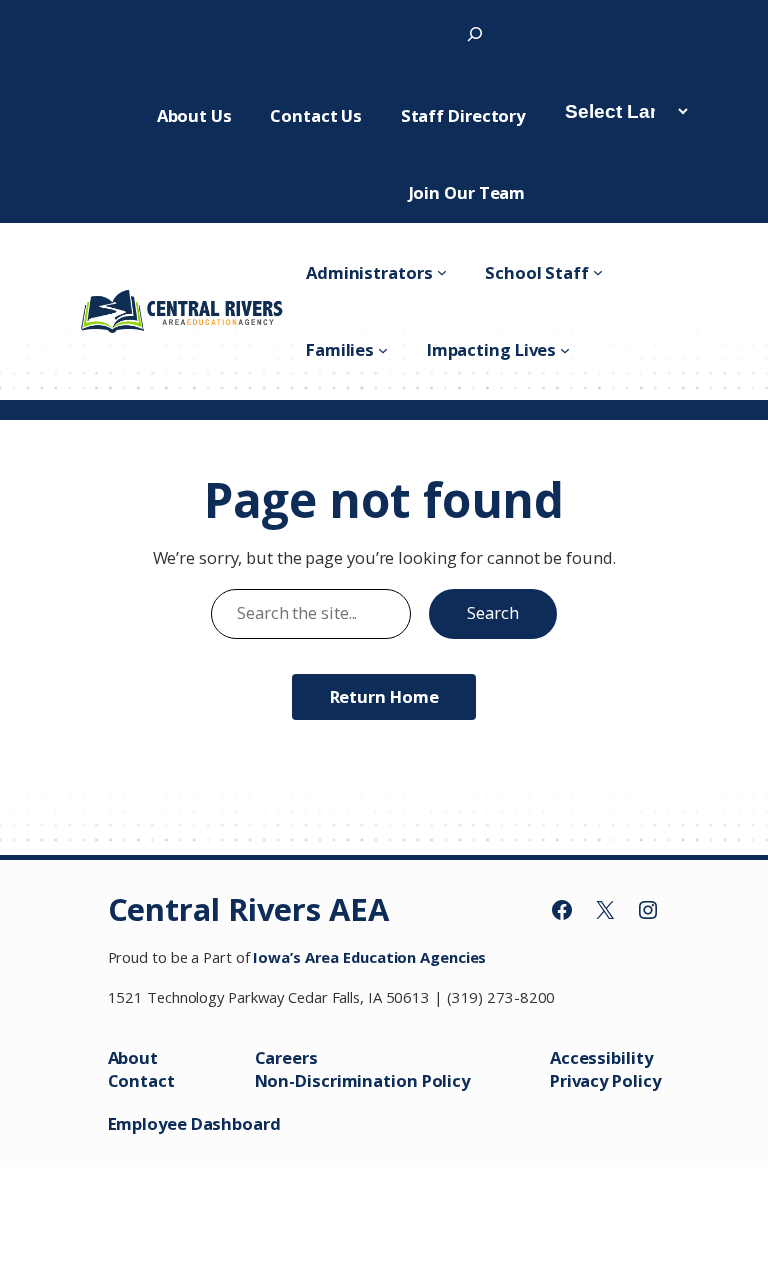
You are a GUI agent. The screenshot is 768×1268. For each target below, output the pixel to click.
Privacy (581, 1080)
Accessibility (601, 1057)
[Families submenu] (383, 350)
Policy (636, 1080)
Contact (141, 1080)
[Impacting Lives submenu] (565, 350)
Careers (286, 1057)
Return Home (384, 696)
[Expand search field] (475, 33)
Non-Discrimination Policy (363, 1080)
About (133, 1057)
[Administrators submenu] (442, 272)
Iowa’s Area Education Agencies (369, 957)
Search (492, 612)
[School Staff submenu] (598, 272)
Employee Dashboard (194, 1123)
